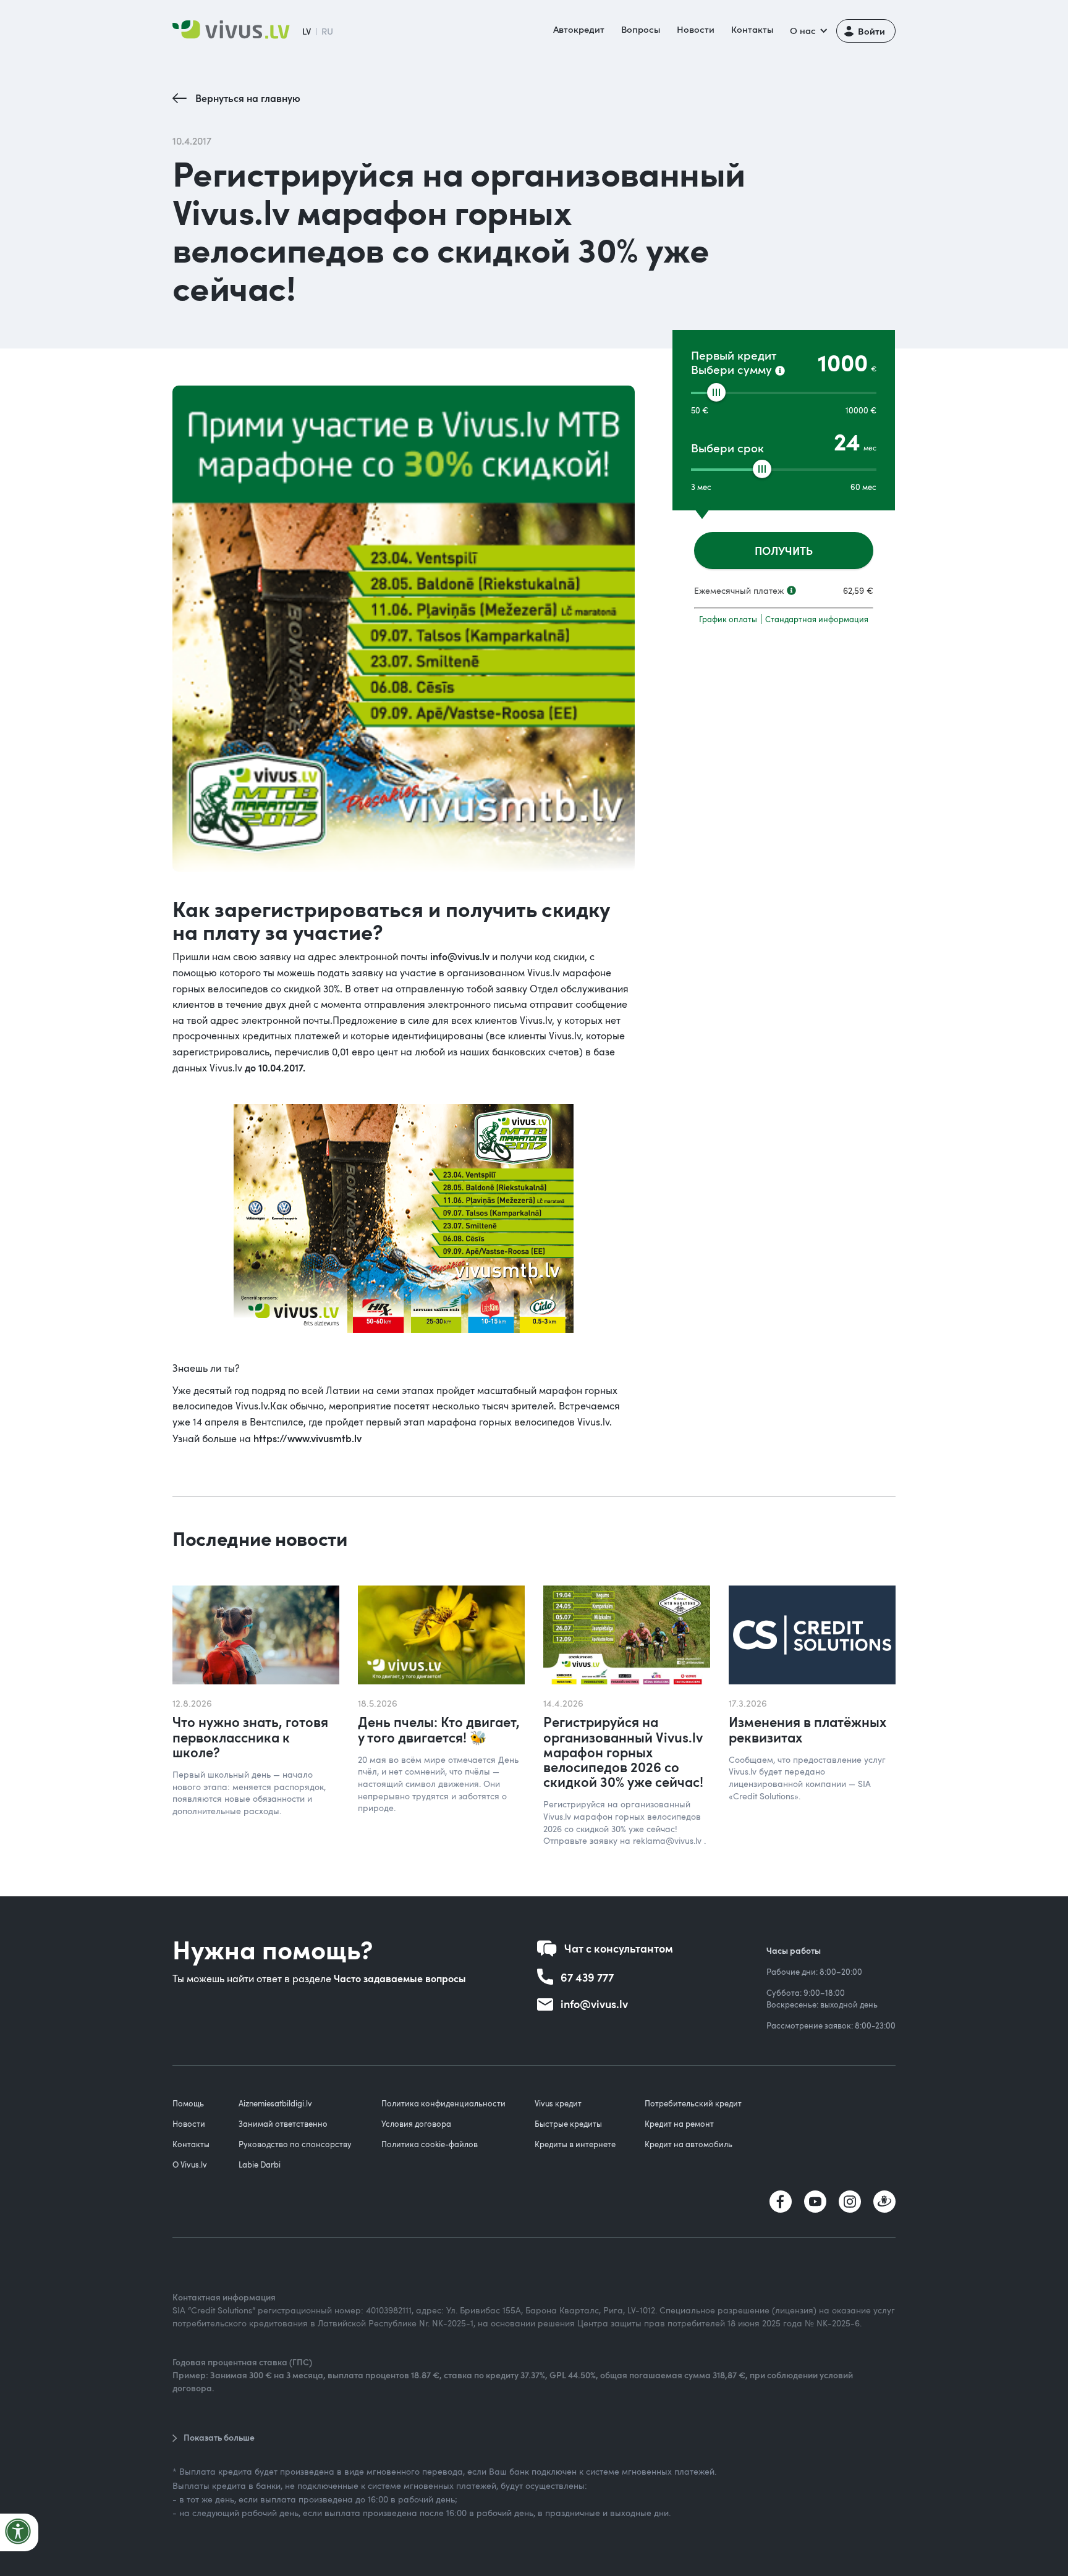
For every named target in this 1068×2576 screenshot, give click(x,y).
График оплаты (728, 619)
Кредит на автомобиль (689, 2144)
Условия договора (416, 2124)
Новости (696, 29)
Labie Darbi (260, 2164)
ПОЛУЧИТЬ (784, 550)
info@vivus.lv (460, 956)
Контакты (752, 29)
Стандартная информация (817, 619)
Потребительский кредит (693, 2103)
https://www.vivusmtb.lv (307, 1438)
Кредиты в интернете (575, 2144)
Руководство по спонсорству (295, 2144)
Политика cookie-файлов (430, 2144)
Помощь (188, 2103)
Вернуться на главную (248, 98)
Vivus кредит (558, 2103)
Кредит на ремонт (679, 2124)
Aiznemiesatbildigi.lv (275, 2103)
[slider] (716, 392)
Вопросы (641, 29)
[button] (807, 31)
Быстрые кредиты (568, 2124)
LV (307, 31)
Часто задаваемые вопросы (400, 1978)
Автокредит (579, 29)
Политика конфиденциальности (443, 2103)
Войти (871, 31)
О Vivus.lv (190, 2164)
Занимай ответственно (283, 2124)
